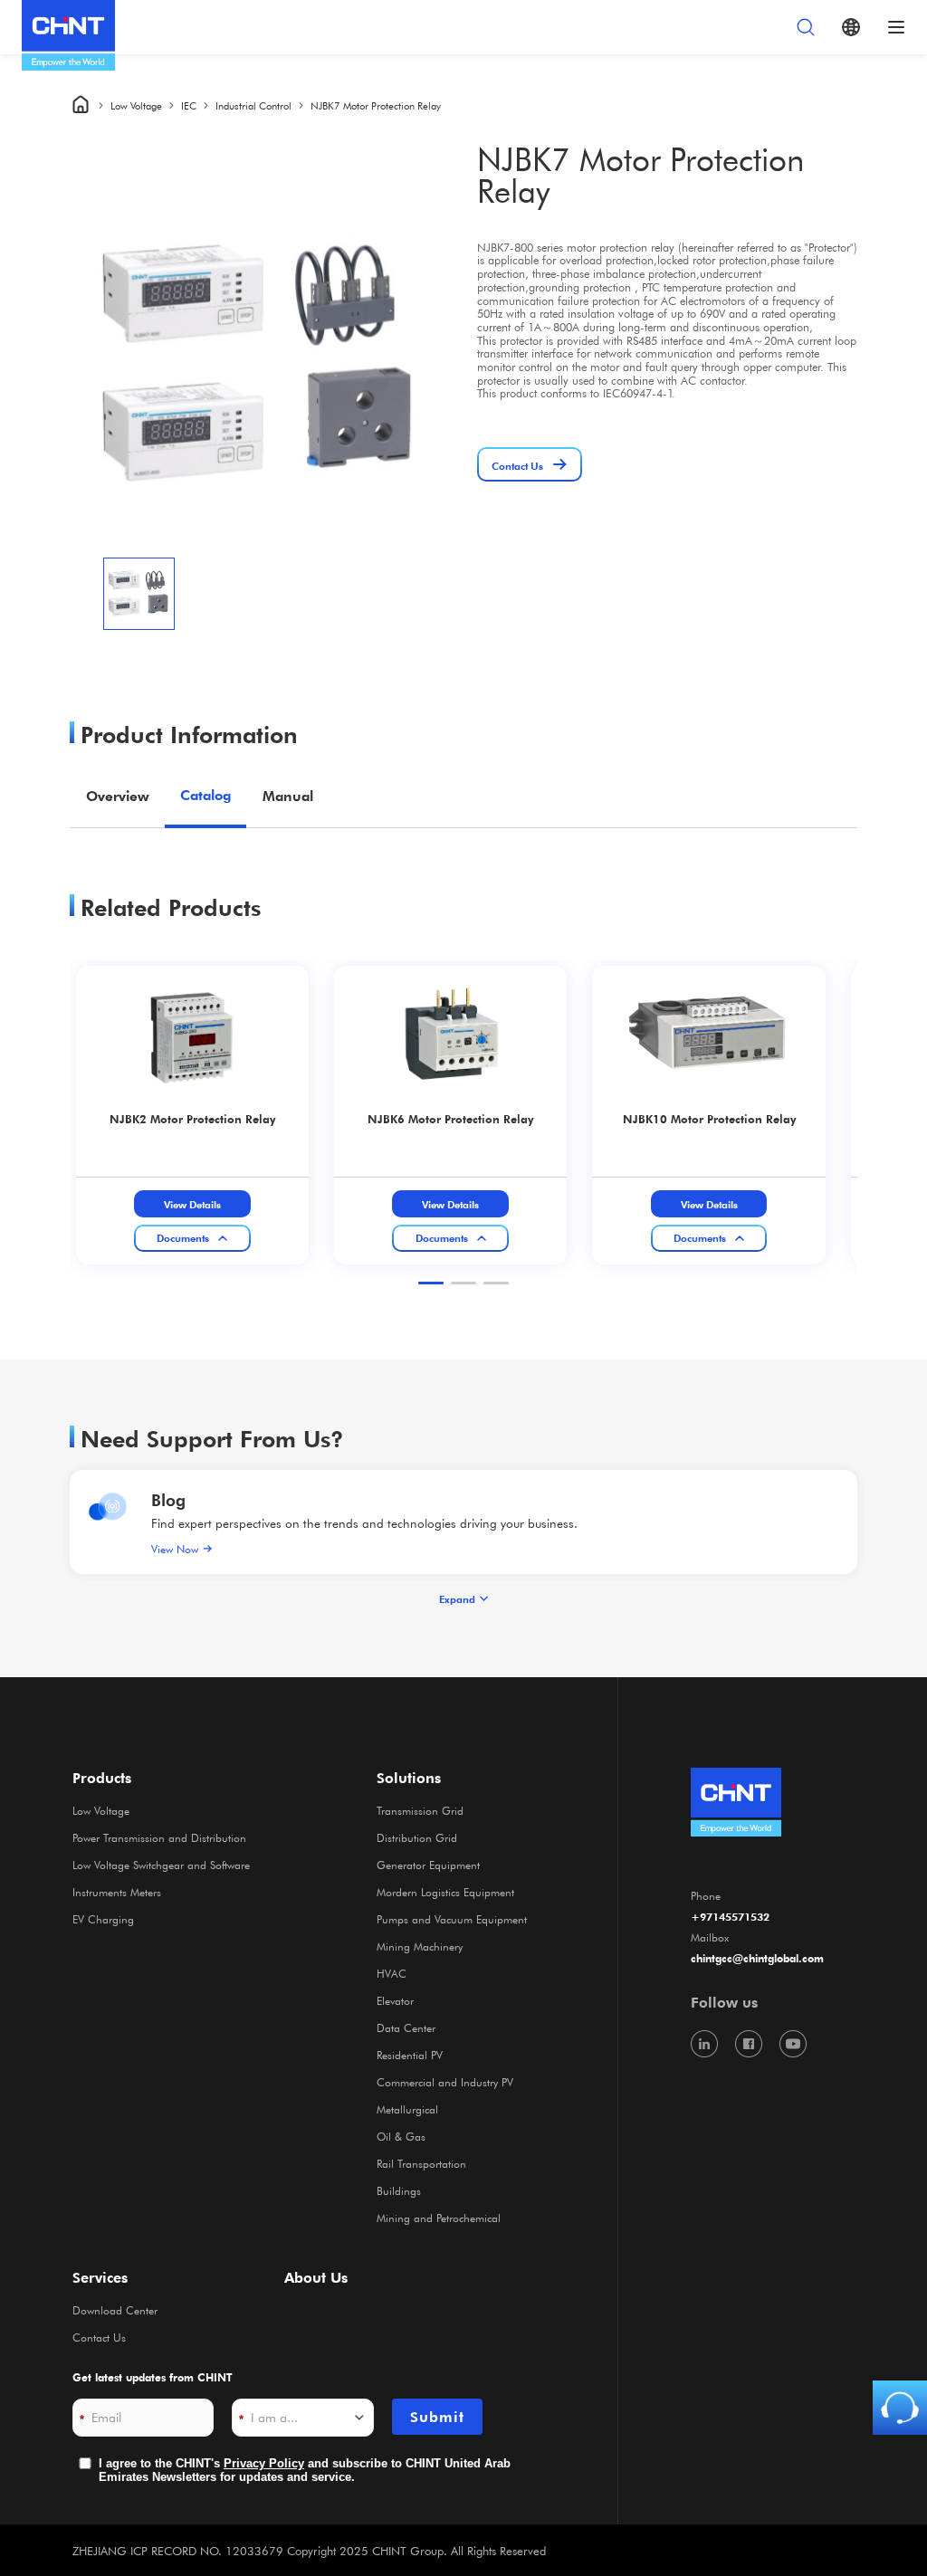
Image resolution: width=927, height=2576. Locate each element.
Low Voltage (136, 105)
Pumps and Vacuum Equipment (452, 1919)
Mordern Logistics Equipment (445, 1892)
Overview (118, 796)
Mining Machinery (420, 1946)
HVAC (392, 1973)
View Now (175, 1549)
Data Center (406, 2027)
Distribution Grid (417, 1837)
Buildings (399, 2190)
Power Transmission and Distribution (159, 1837)
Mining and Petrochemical (439, 2218)
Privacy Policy (264, 2463)
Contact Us (99, 2337)
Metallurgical (407, 2109)
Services (100, 2277)
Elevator (395, 2000)
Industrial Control (253, 105)
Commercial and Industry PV (445, 2082)
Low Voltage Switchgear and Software (161, 1865)
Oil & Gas (401, 2136)
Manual (288, 796)
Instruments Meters (117, 1892)
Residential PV (410, 2055)
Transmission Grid (420, 1810)
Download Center (115, 2310)
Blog (168, 1499)
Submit (437, 2417)
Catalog (205, 795)
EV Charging (103, 1919)
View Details (192, 1204)
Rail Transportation (421, 2163)
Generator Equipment (428, 1865)
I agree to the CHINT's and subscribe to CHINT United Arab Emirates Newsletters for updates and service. (305, 2471)
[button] (431, 1283)
